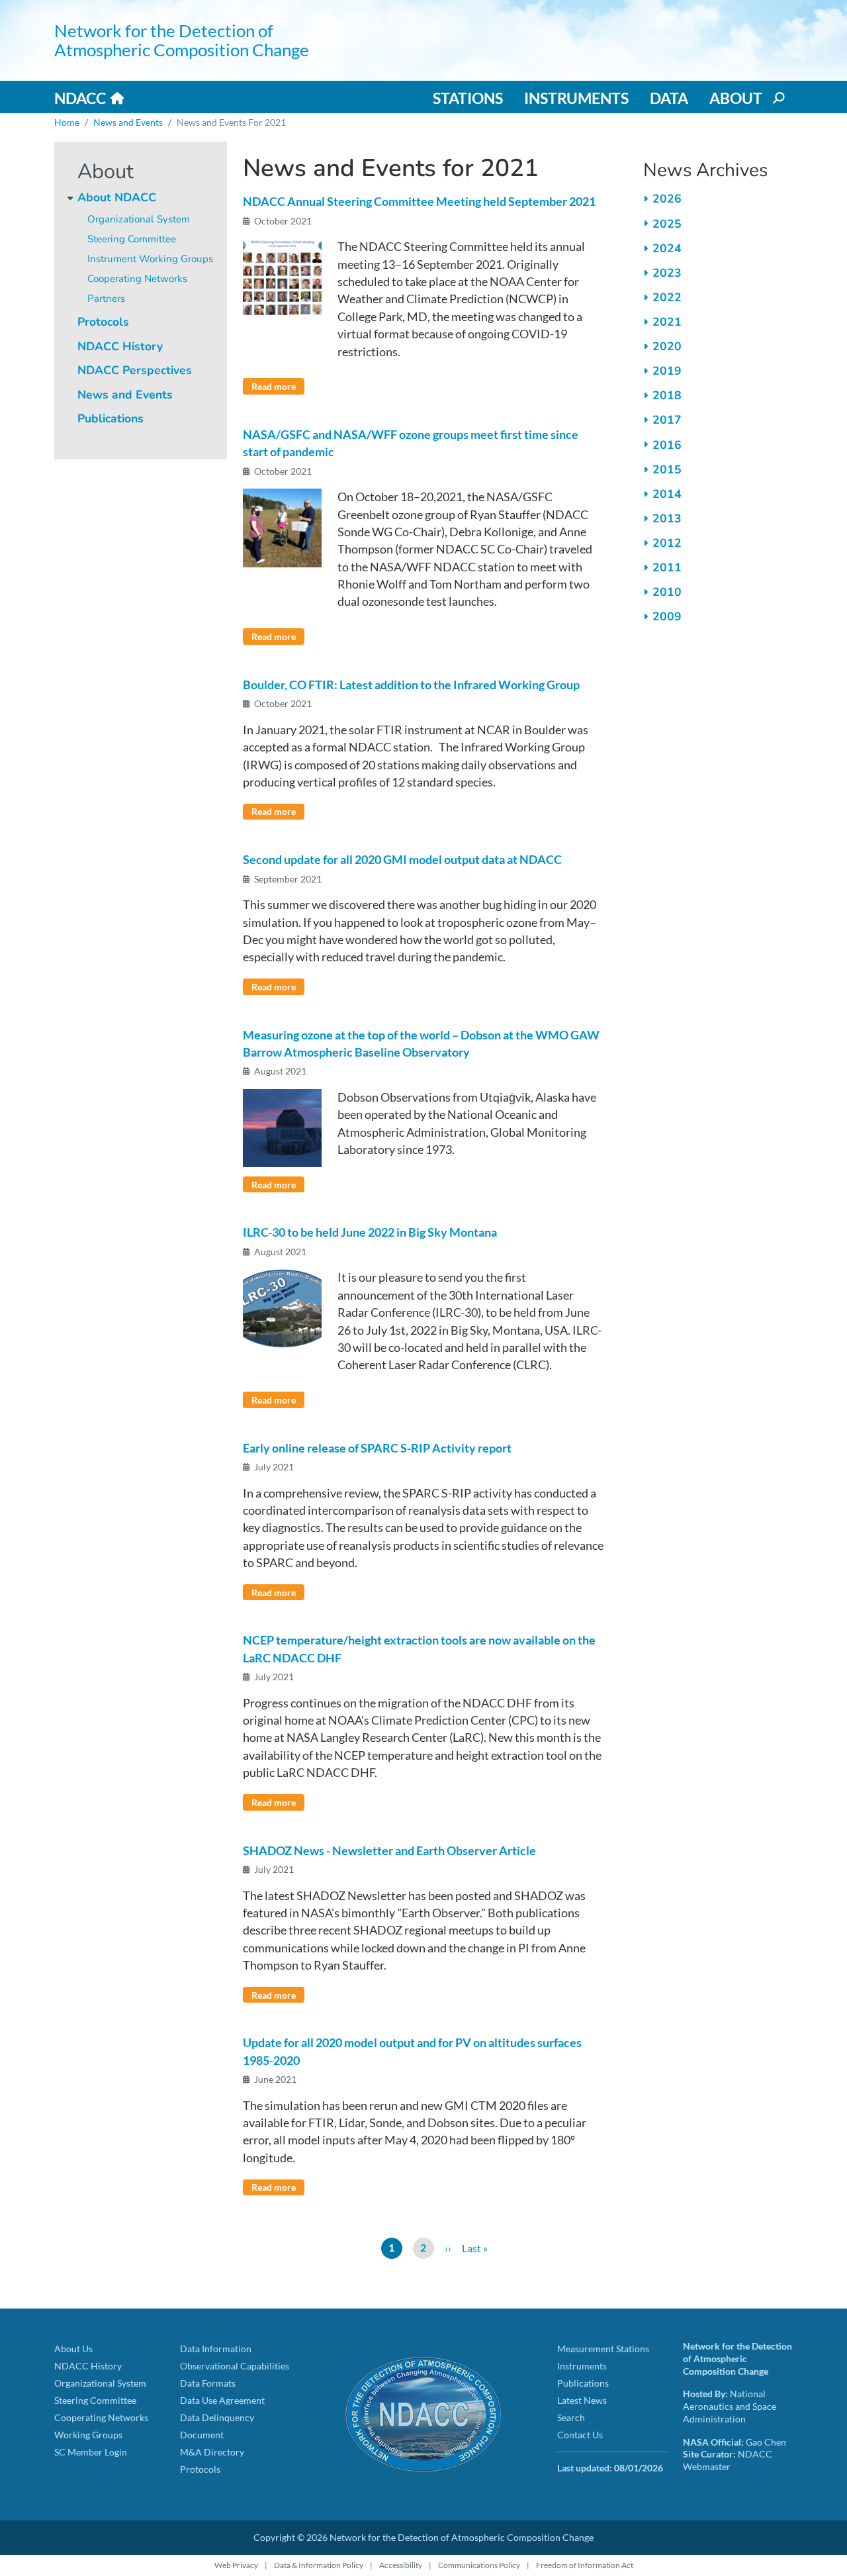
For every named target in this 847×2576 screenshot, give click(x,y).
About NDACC (117, 197)
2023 (667, 273)
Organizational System (139, 219)
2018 (667, 395)
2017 (667, 420)
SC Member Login (91, 2452)
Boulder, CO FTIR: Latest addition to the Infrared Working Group (411, 685)
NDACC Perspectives (135, 370)
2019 (667, 371)
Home (67, 122)
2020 (667, 346)
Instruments (576, 98)
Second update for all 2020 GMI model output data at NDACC (402, 860)
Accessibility (401, 2565)
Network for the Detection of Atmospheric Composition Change (182, 40)
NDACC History (120, 346)
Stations (468, 98)
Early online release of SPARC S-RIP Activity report (377, 1448)
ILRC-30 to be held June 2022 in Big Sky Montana (370, 1232)
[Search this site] (778, 98)
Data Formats (208, 2383)
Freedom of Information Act (585, 2565)
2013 (667, 518)
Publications (111, 418)
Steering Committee (132, 239)
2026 (667, 199)
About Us (73, 2349)
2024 (667, 248)
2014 (667, 494)
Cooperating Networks (137, 279)
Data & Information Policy (319, 2565)
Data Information (216, 2349)
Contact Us (580, 2435)
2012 (667, 543)
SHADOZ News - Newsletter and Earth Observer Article (389, 1851)
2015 (667, 469)
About (736, 98)
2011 (667, 567)
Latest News (582, 2400)
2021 (667, 322)
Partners (106, 299)
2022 (667, 297)
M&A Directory (212, 2452)
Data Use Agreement (222, 2400)
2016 (667, 445)
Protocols (103, 322)
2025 (667, 224)
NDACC (80, 98)
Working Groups (88, 2435)
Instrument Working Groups (150, 259)
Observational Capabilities (235, 2366)
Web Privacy (236, 2565)
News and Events (128, 122)
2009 (667, 616)
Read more (274, 386)
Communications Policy (479, 2565)
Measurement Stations (603, 2349)
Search (571, 2417)
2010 (667, 592)
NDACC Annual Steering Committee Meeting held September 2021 (419, 202)
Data (669, 98)
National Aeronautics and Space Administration (730, 2406)
